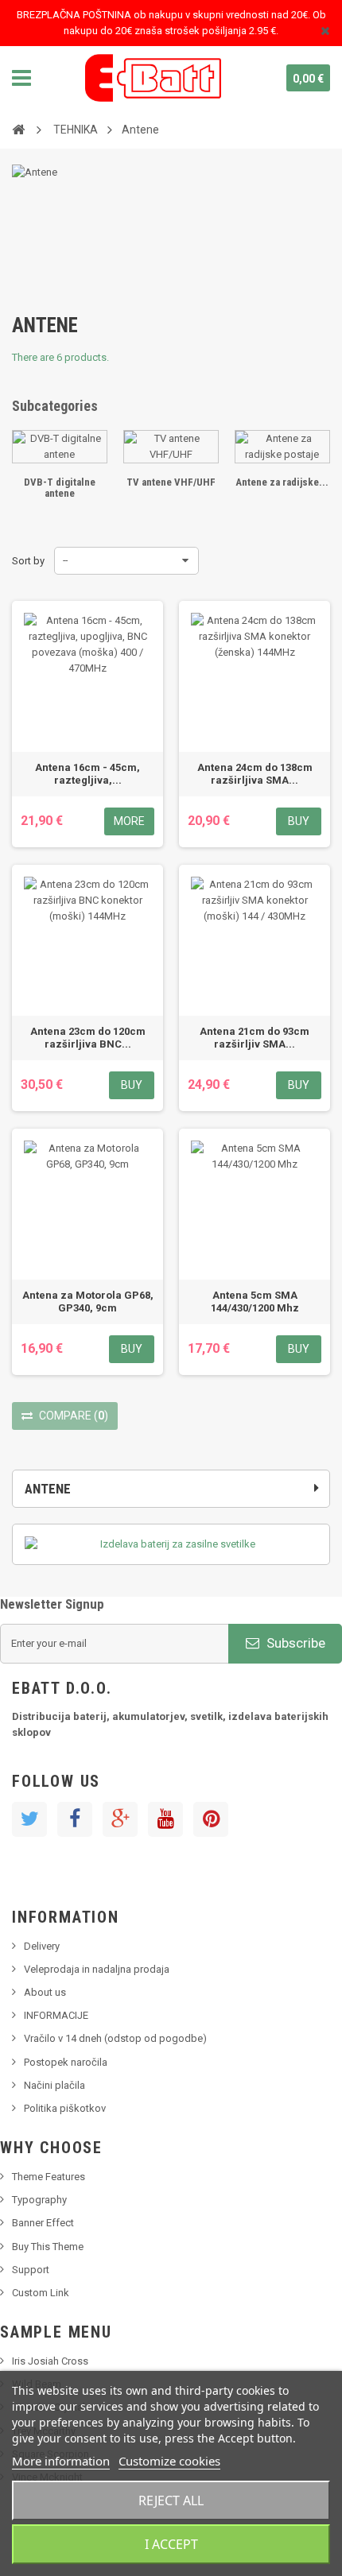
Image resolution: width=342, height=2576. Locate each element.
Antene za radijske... (282, 482)
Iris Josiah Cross (50, 2361)
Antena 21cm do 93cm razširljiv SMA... (255, 1038)
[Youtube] (165, 1819)
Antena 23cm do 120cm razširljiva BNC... (88, 1038)
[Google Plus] (120, 1819)
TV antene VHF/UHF (171, 482)
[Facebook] (75, 1819)
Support (31, 2270)
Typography (39, 2200)
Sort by (28, 561)
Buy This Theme (48, 2247)
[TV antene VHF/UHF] (171, 447)
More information (61, 2461)
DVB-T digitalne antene (60, 488)
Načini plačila (54, 2085)
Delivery (42, 1946)
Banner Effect (43, 2223)
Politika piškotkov (65, 2108)
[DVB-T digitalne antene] (60, 447)
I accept (171, 2544)
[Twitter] (29, 1819)
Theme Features (49, 2177)
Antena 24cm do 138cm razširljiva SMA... (255, 774)
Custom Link (41, 2293)
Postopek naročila (66, 2062)
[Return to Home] (18, 129)
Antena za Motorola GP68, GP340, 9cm (88, 1302)
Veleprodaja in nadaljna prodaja (97, 1969)
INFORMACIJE (56, 2015)
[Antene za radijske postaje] (282, 447)
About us (45, 1992)
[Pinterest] (211, 1819)
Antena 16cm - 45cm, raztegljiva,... (87, 774)
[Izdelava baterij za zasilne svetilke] (171, 1544)
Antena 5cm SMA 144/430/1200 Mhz (255, 1302)
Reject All (171, 2500)
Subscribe (294, 1643)
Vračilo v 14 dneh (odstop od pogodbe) (115, 2038)
